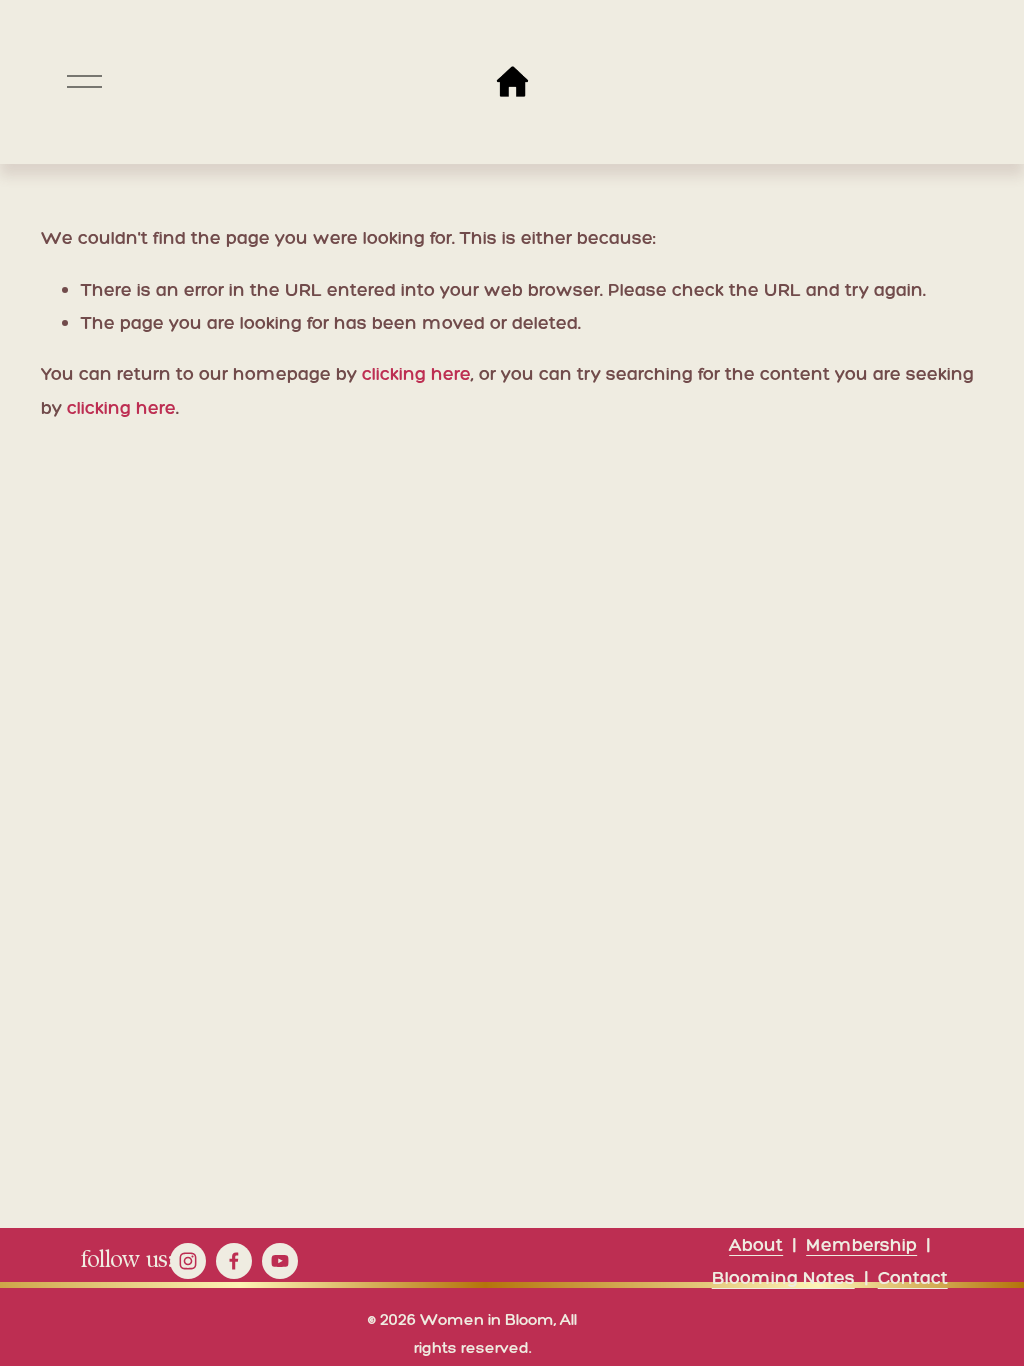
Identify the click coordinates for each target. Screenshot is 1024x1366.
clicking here (416, 373)
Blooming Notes (783, 1277)
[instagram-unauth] (188, 1261)
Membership (861, 1244)
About (756, 1244)
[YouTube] (280, 1261)
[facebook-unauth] (234, 1261)
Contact (913, 1277)
